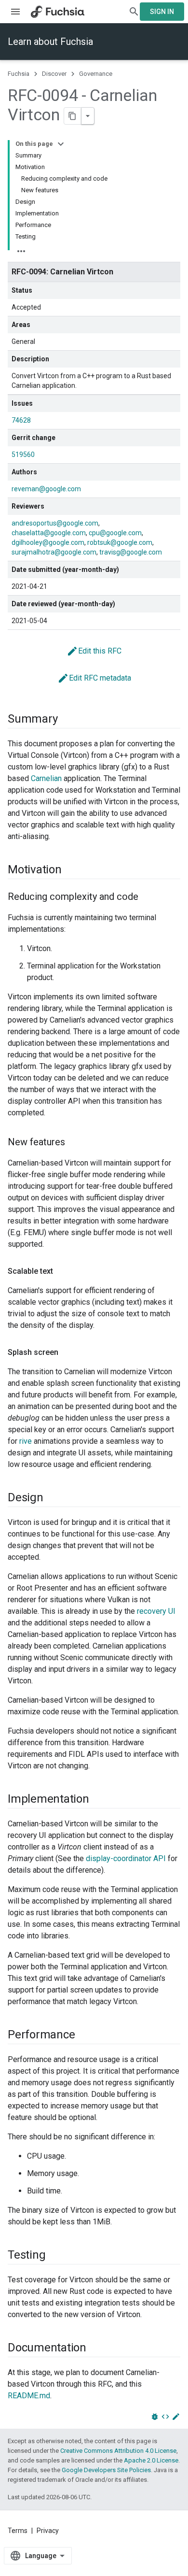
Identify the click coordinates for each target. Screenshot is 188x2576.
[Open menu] (15, 12)
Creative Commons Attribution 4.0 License (118, 2451)
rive (26, 1441)
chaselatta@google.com (49, 533)
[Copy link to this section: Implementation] (99, 1800)
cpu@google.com (115, 533)
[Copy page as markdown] (73, 116)
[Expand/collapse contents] (61, 144)
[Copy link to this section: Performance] (84, 2035)
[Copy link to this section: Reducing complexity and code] (148, 897)
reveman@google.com (46, 489)
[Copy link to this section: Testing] (55, 2256)
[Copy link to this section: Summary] (67, 720)
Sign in (162, 12)
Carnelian (46, 778)
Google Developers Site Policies (106, 2470)
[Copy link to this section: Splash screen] (68, 1352)
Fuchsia (19, 74)
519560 (23, 455)
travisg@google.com (131, 552)
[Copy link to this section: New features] (75, 1143)
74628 (21, 420)
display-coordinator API (126, 1858)
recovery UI (156, 1611)
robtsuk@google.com (120, 542)
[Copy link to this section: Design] (53, 1498)
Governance (96, 74)
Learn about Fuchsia (50, 42)
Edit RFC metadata (94, 678)
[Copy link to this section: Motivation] (71, 870)
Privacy (48, 2531)
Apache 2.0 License (151, 2460)
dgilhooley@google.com (48, 542)
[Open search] (134, 12)
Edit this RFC (94, 651)
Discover (54, 74)
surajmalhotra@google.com (54, 552)
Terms (18, 2531)
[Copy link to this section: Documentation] (96, 2348)
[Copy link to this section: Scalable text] (63, 1271)
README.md (29, 2396)
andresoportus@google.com (55, 523)
